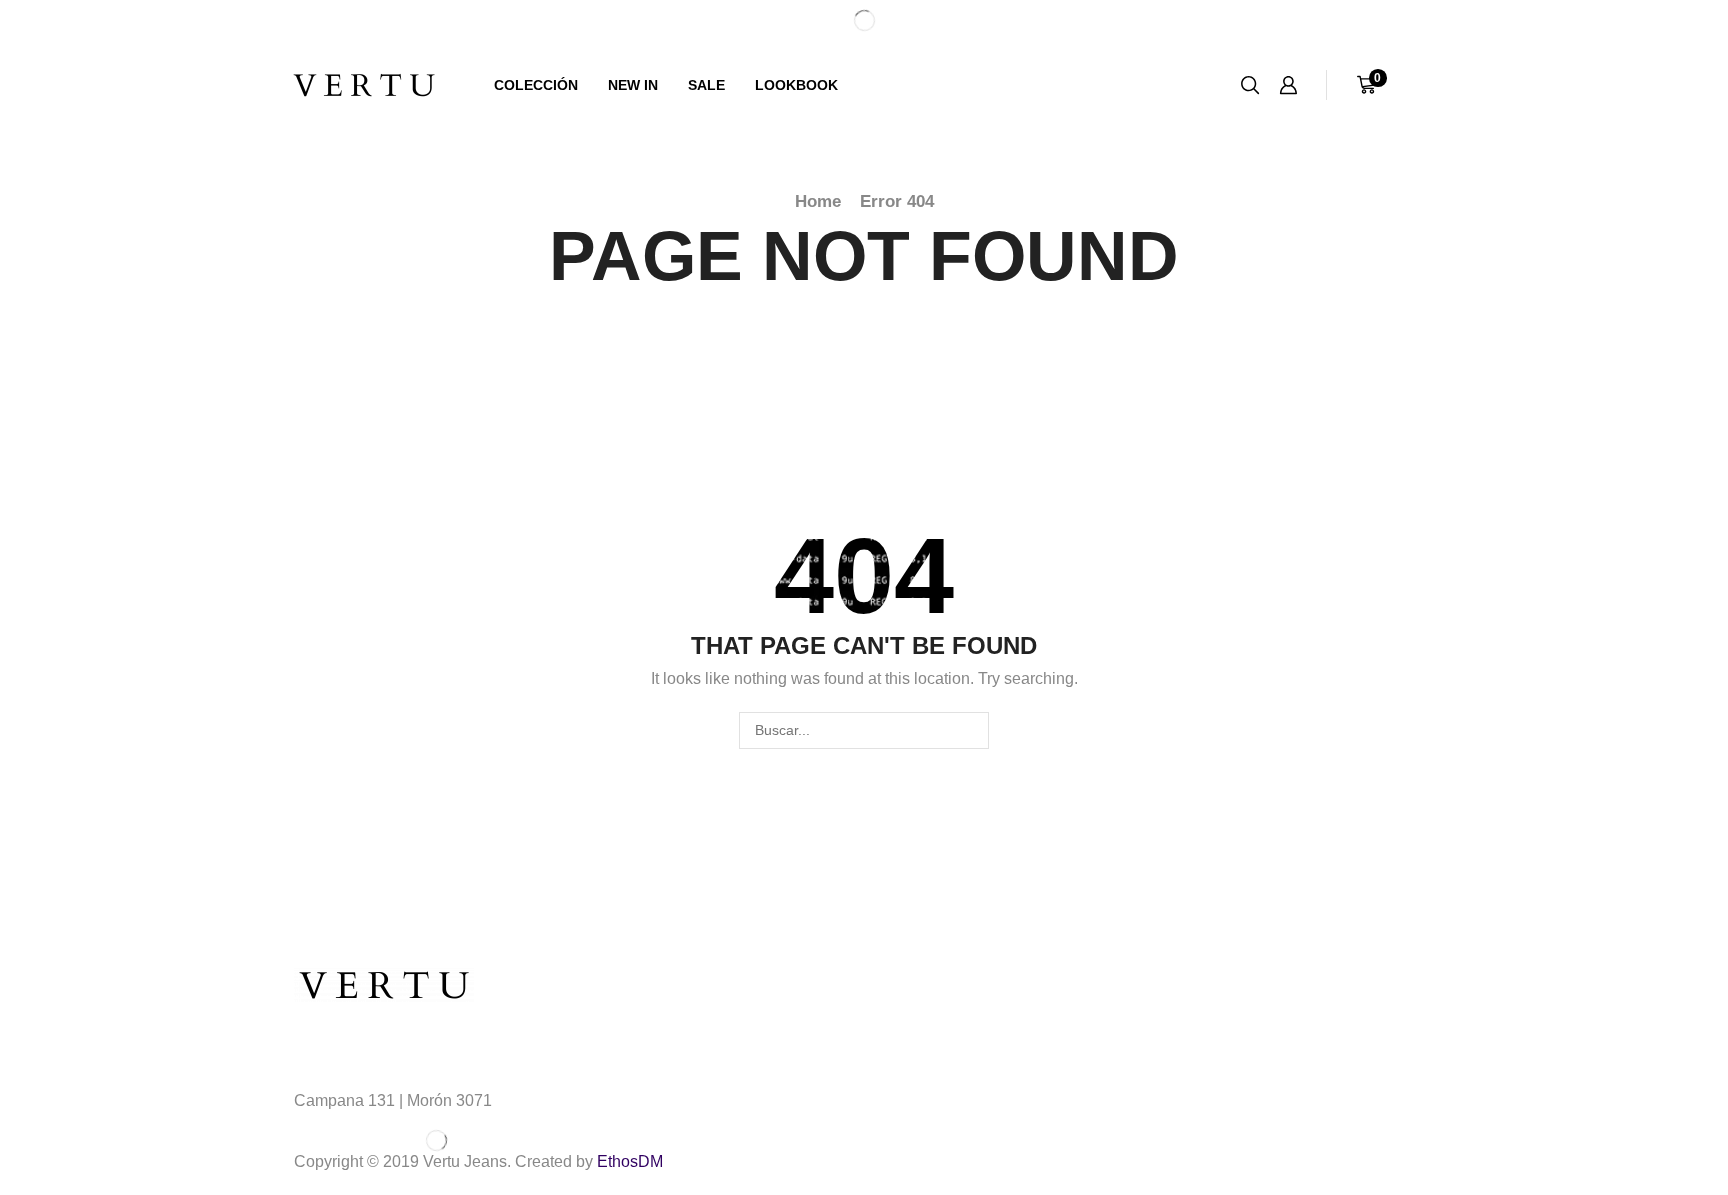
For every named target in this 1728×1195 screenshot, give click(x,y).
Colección (536, 85)
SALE (706, 85)
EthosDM (630, 1161)
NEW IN (633, 85)
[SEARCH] (970, 730)
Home (818, 201)
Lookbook (796, 85)
